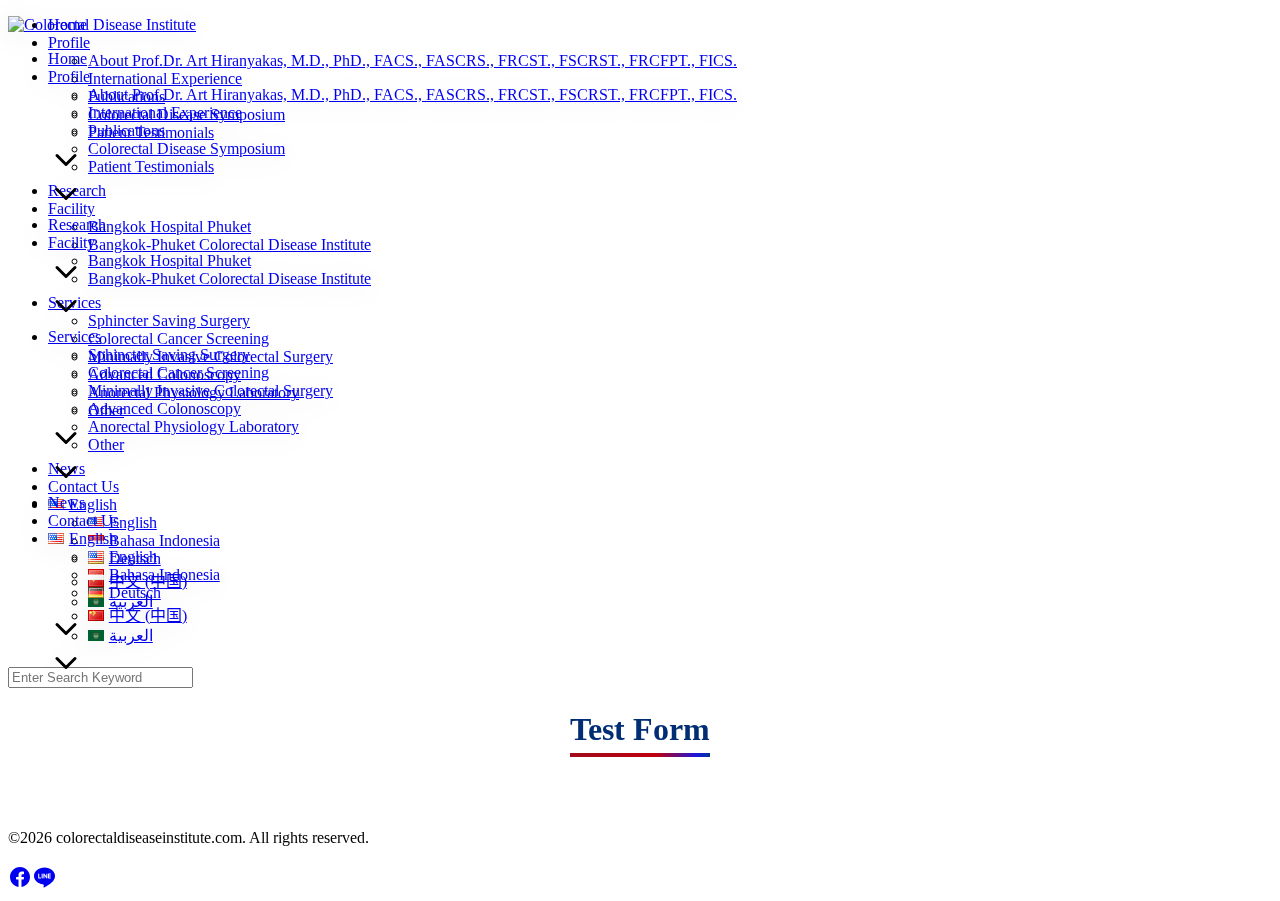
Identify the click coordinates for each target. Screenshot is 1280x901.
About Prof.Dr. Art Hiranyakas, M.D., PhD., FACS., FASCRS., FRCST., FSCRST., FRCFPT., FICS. (412, 94)
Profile (69, 76)
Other (106, 444)
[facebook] (20, 883)
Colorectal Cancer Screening (178, 372)
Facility (71, 242)
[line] (44, 883)
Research (77, 224)
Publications (126, 130)
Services (74, 336)
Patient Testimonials (151, 166)
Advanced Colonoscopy (164, 408)
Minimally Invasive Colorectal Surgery (210, 390)
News (66, 502)
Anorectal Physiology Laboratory (193, 426)
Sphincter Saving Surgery (169, 354)
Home (67, 58)
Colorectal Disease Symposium (186, 148)
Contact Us (83, 520)
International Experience (165, 112)
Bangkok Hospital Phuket (169, 260)
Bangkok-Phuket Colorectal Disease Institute (229, 278)
